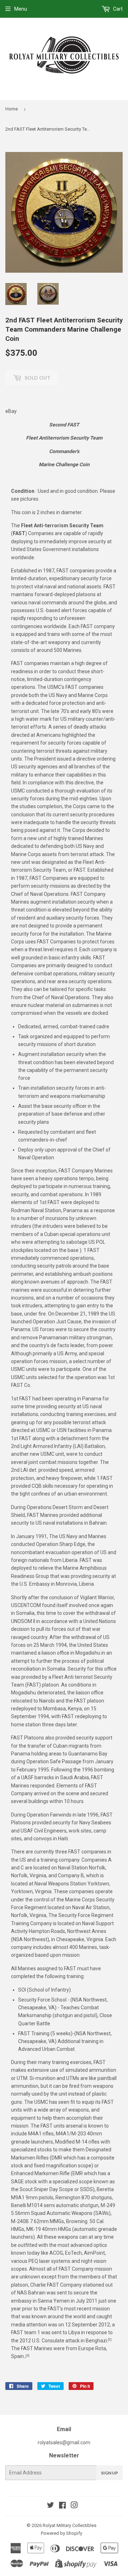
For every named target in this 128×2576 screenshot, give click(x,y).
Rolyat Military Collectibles (70, 2525)
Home (12, 109)
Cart (117, 9)
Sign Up (110, 2473)
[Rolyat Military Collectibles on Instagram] (74, 2506)
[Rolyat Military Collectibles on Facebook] (62, 2506)
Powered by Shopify (62, 2533)
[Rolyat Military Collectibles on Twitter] (50, 2506)
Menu (21, 9)
